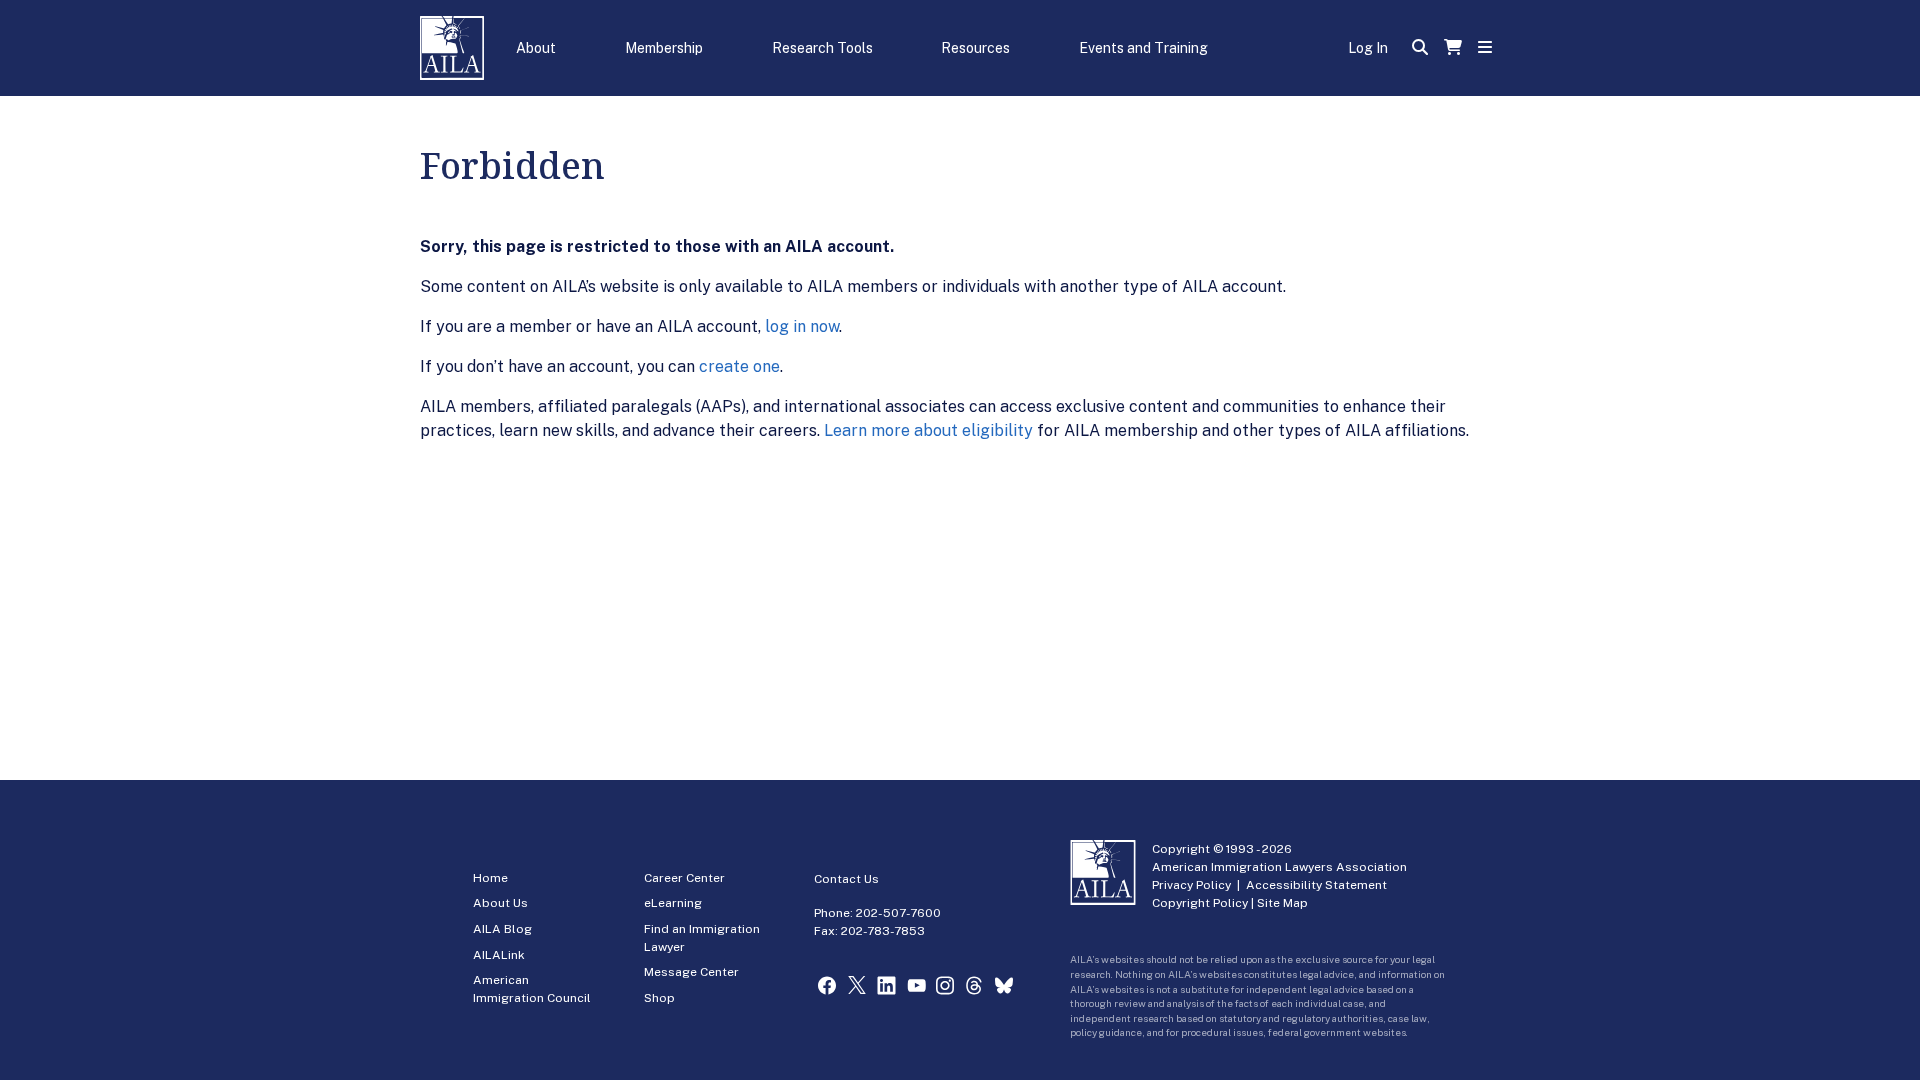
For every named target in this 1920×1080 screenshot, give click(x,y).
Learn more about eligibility (928, 430)
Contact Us (846, 879)
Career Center (684, 878)
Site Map (1282, 903)
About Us (500, 903)
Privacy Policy (1191, 885)
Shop (659, 998)
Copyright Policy (1200, 903)
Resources (975, 48)
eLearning (673, 903)
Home (490, 878)
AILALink (499, 955)
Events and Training (1143, 48)
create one (739, 366)
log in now (802, 326)
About (536, 48)
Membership (664, 48)
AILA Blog (502, 929)
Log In (1368, 48)
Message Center (691, 972)
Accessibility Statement (1316, 885)
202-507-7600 (898, 913)
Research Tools (822, 48)
